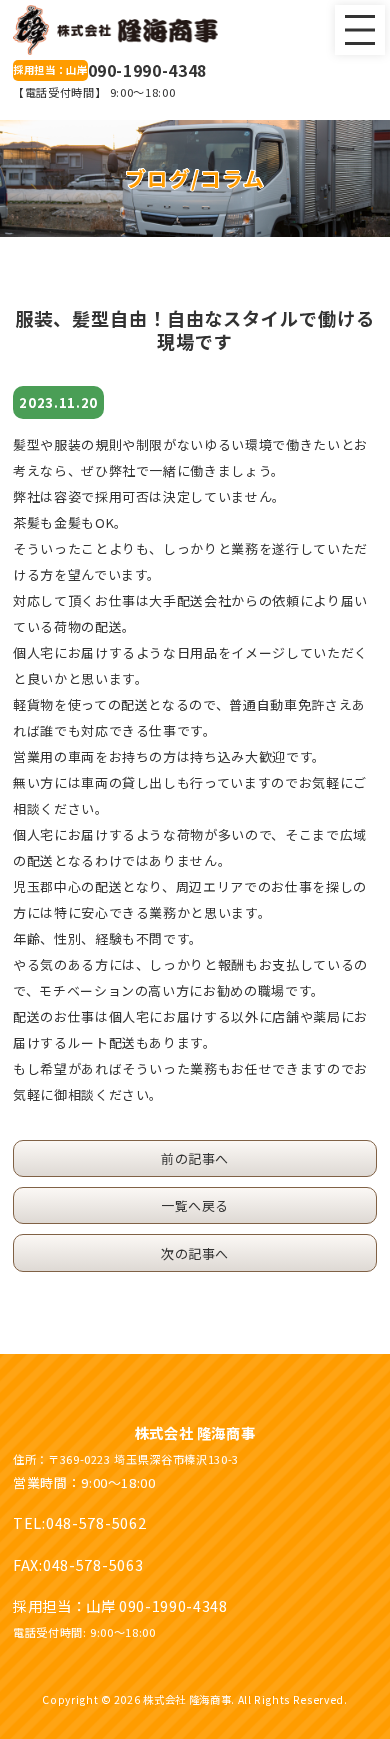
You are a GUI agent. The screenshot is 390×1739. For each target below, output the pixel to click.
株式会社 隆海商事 (195, 1432)
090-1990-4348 (110, 70)
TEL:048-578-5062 (79, 1522)
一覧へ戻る (195, 1205)
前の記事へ (195, 1158)
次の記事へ (195, 1253)
